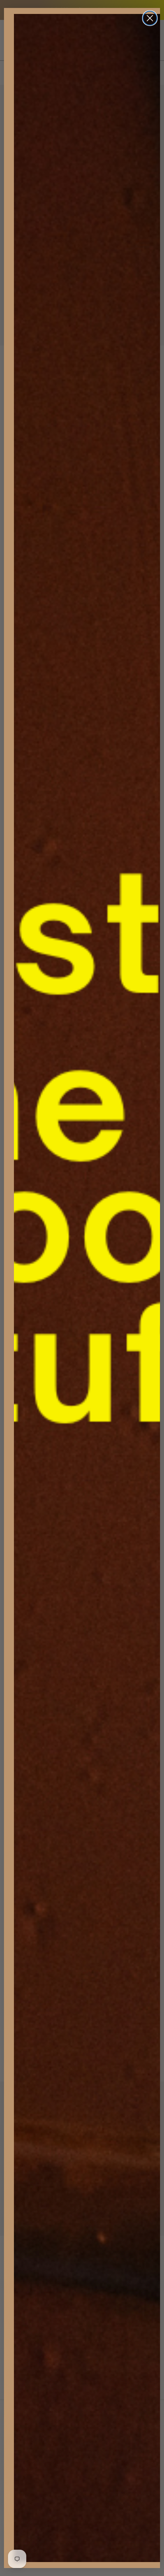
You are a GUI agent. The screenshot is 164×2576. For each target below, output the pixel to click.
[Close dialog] (150, 18)
